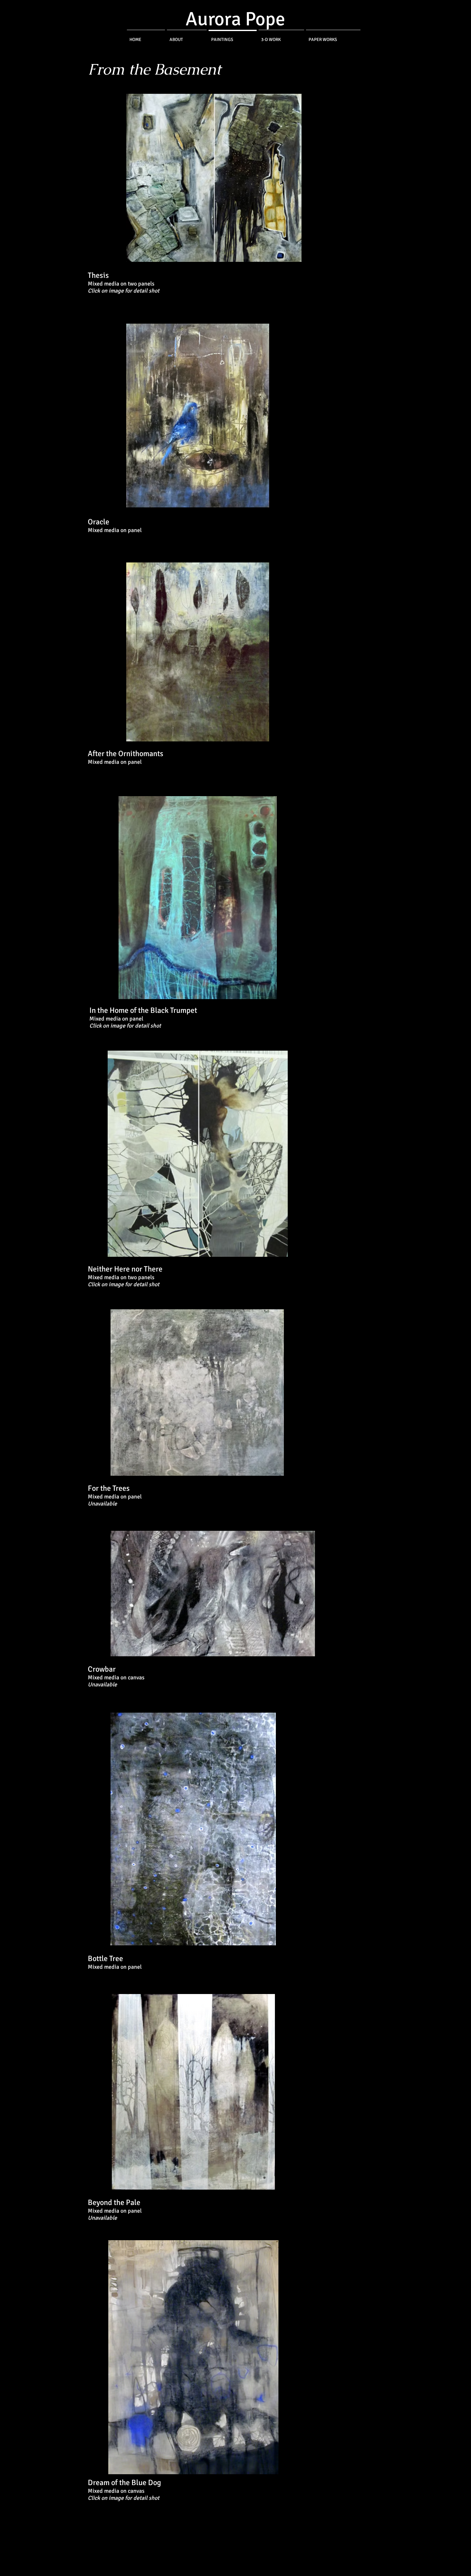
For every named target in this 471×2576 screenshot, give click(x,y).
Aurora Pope (235, 19)
